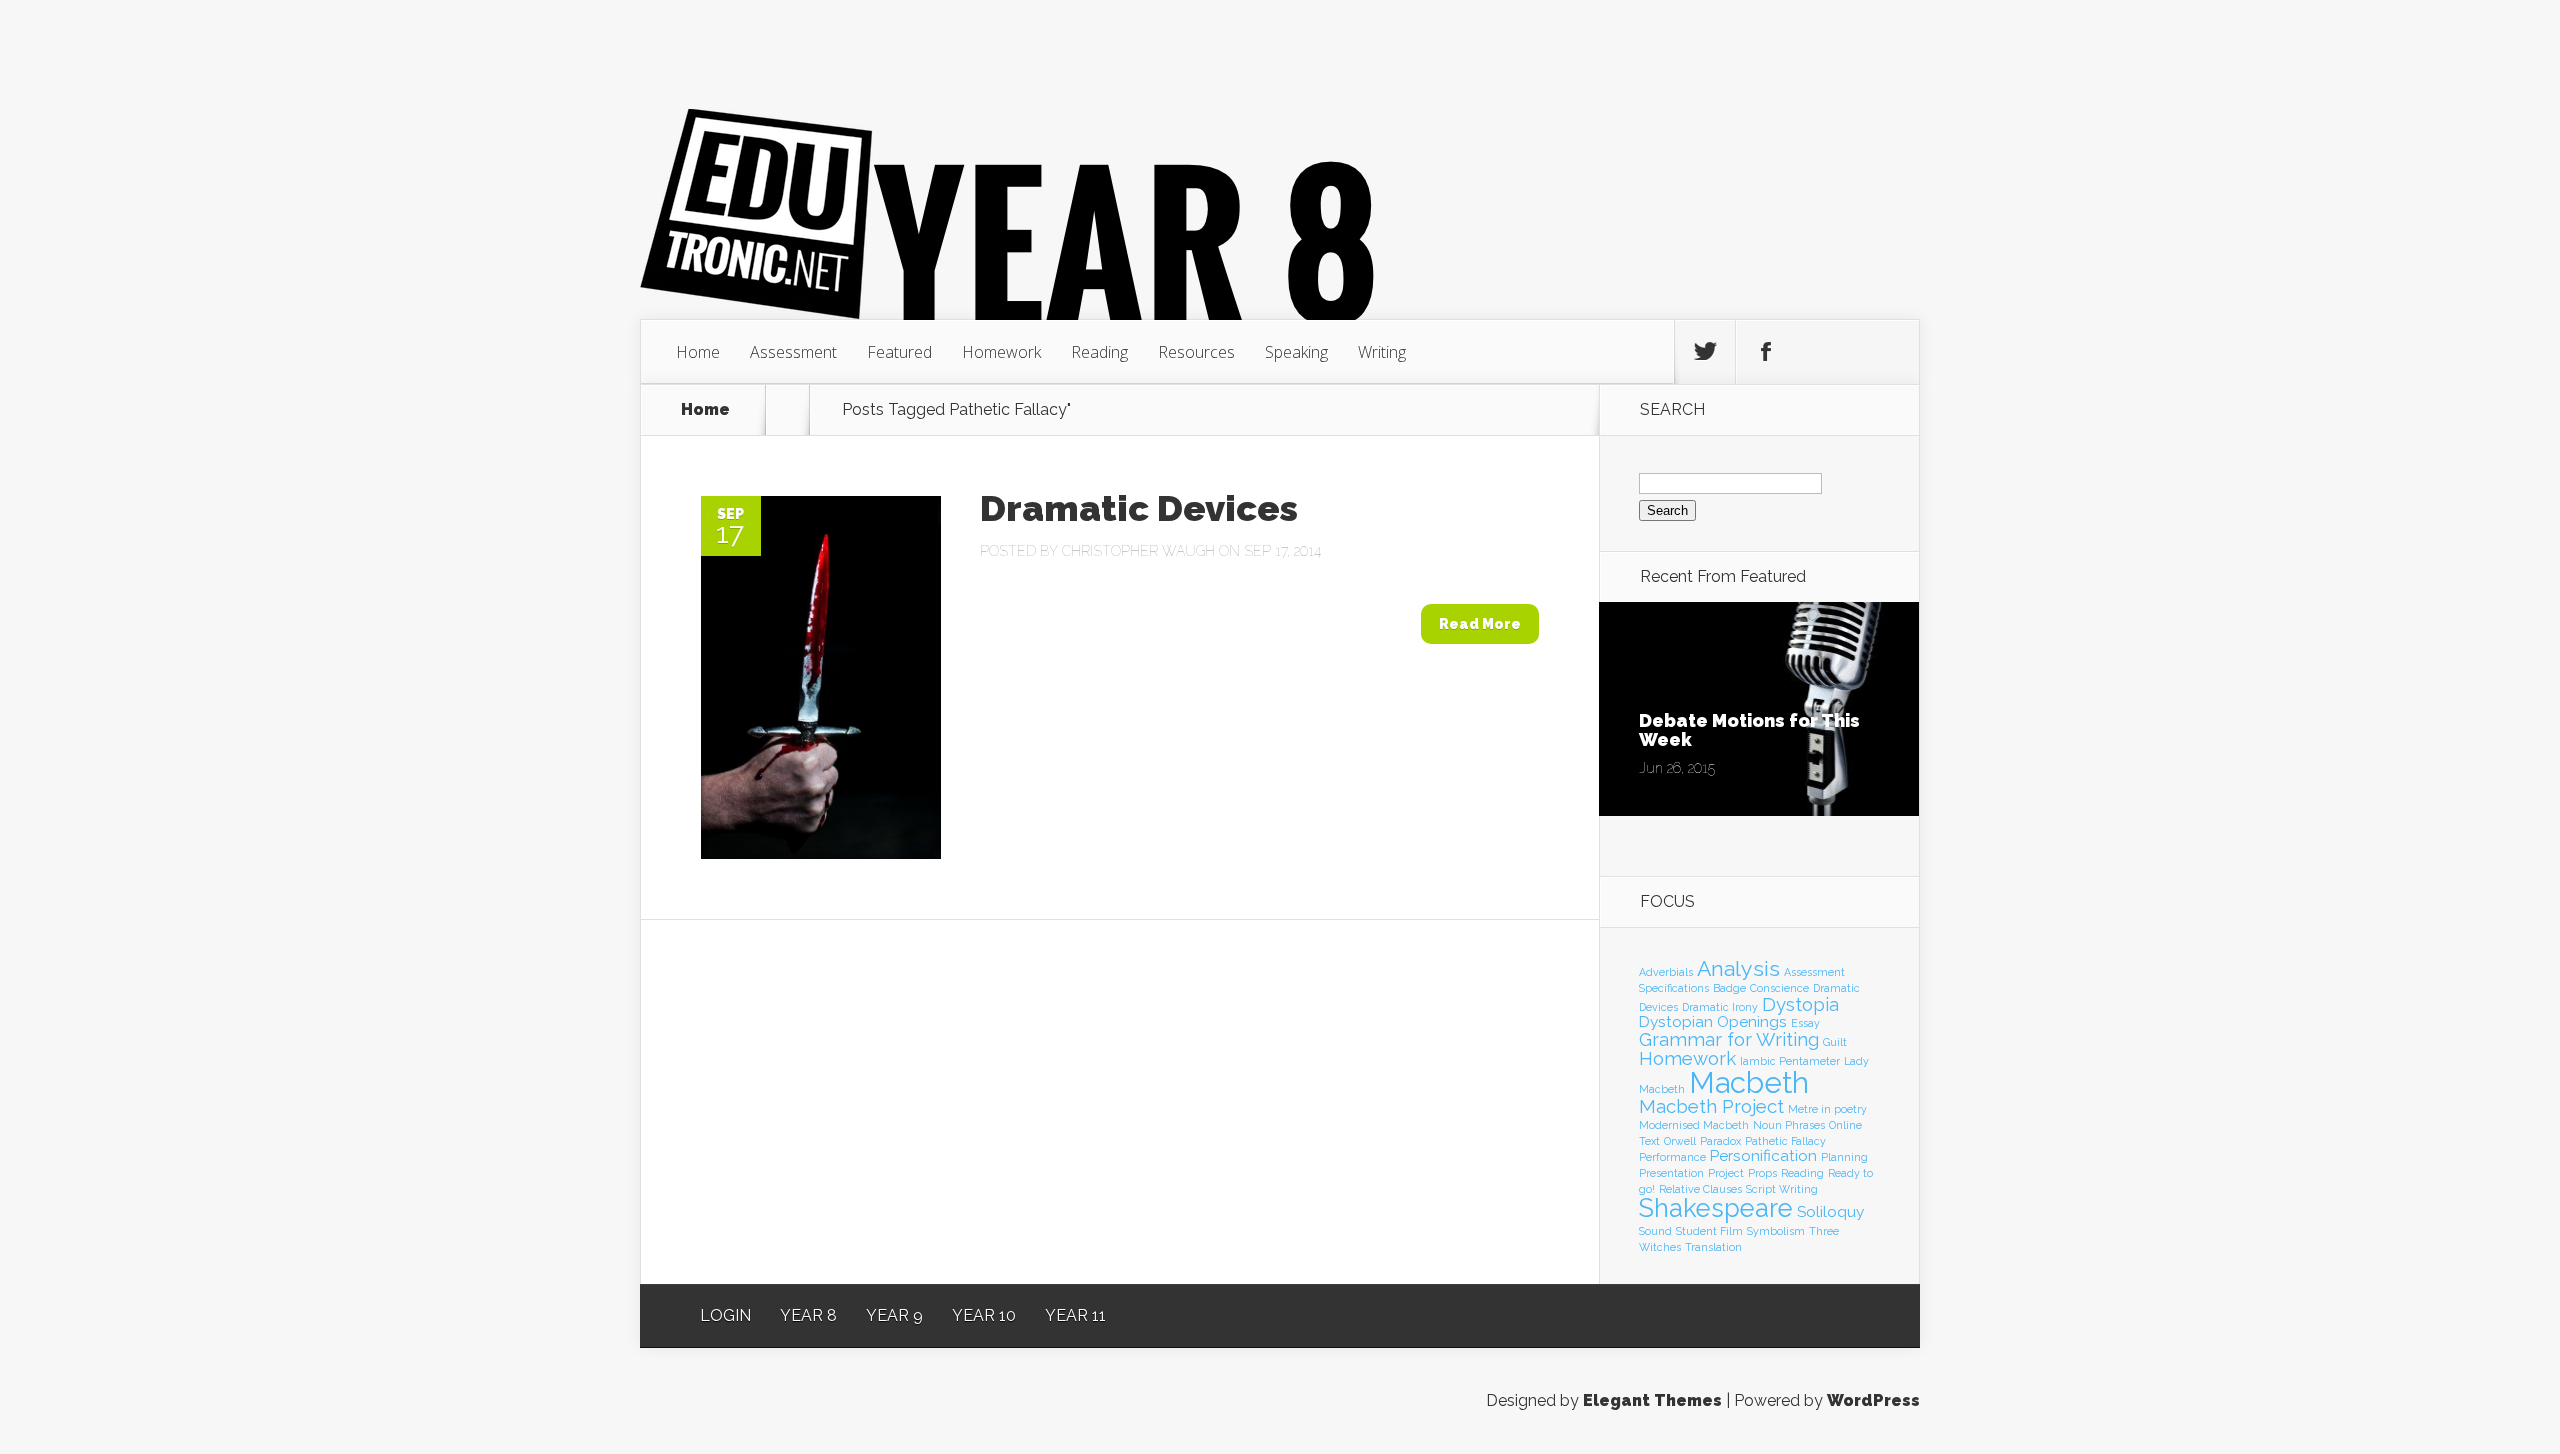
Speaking (1296, 352)
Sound (1655, 1231)
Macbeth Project (1711, 1106)
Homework (1001, 352)
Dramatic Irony (1720, 1007)
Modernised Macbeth (1694, 1125)
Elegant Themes (1652, 1400)
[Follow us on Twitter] (1705, 352)
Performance (1672, 1157)
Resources (1196, 352)
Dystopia (1800, 1004)
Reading (1099, 352)
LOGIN (725, 1315)
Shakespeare (1716, 1208)
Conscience (1779, 988)
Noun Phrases (1789, 1125)
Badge (1729, 988)
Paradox (1720, 1141)
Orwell (1680, 1141)
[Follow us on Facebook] (1766, 352)
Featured (899, 352)
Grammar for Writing (1729, 1039)
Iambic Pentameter (1790, 1061)
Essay (1805, 1023)
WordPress (1873, 1400)
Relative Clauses (1700, 1189)
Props (1762, 1173)
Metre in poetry (1827, 1109)
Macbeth (1749, 1082)
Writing (1382, 352)
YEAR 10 (984, 1315)
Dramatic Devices (1139, 508)
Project (1726, 1173)
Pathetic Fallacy (1785, 1141)
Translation (1713, 1247)
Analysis (1738, 968)
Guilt (1835, 1042)
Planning (1844, 1157)
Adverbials (1666, 972)
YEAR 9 (894, 1315)
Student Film (1709, 1231)
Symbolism (1776, 1231)
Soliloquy (1830, 1211)
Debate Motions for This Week (1749, 730)
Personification (1763, 1155)
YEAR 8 (808, 1315)
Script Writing (1782, 1189)
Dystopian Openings (1713, 1021)
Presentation (1671, 1173)
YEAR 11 (1075, 1315)
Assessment (793, 352)
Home (698, 352)
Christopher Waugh (1138, 551)
